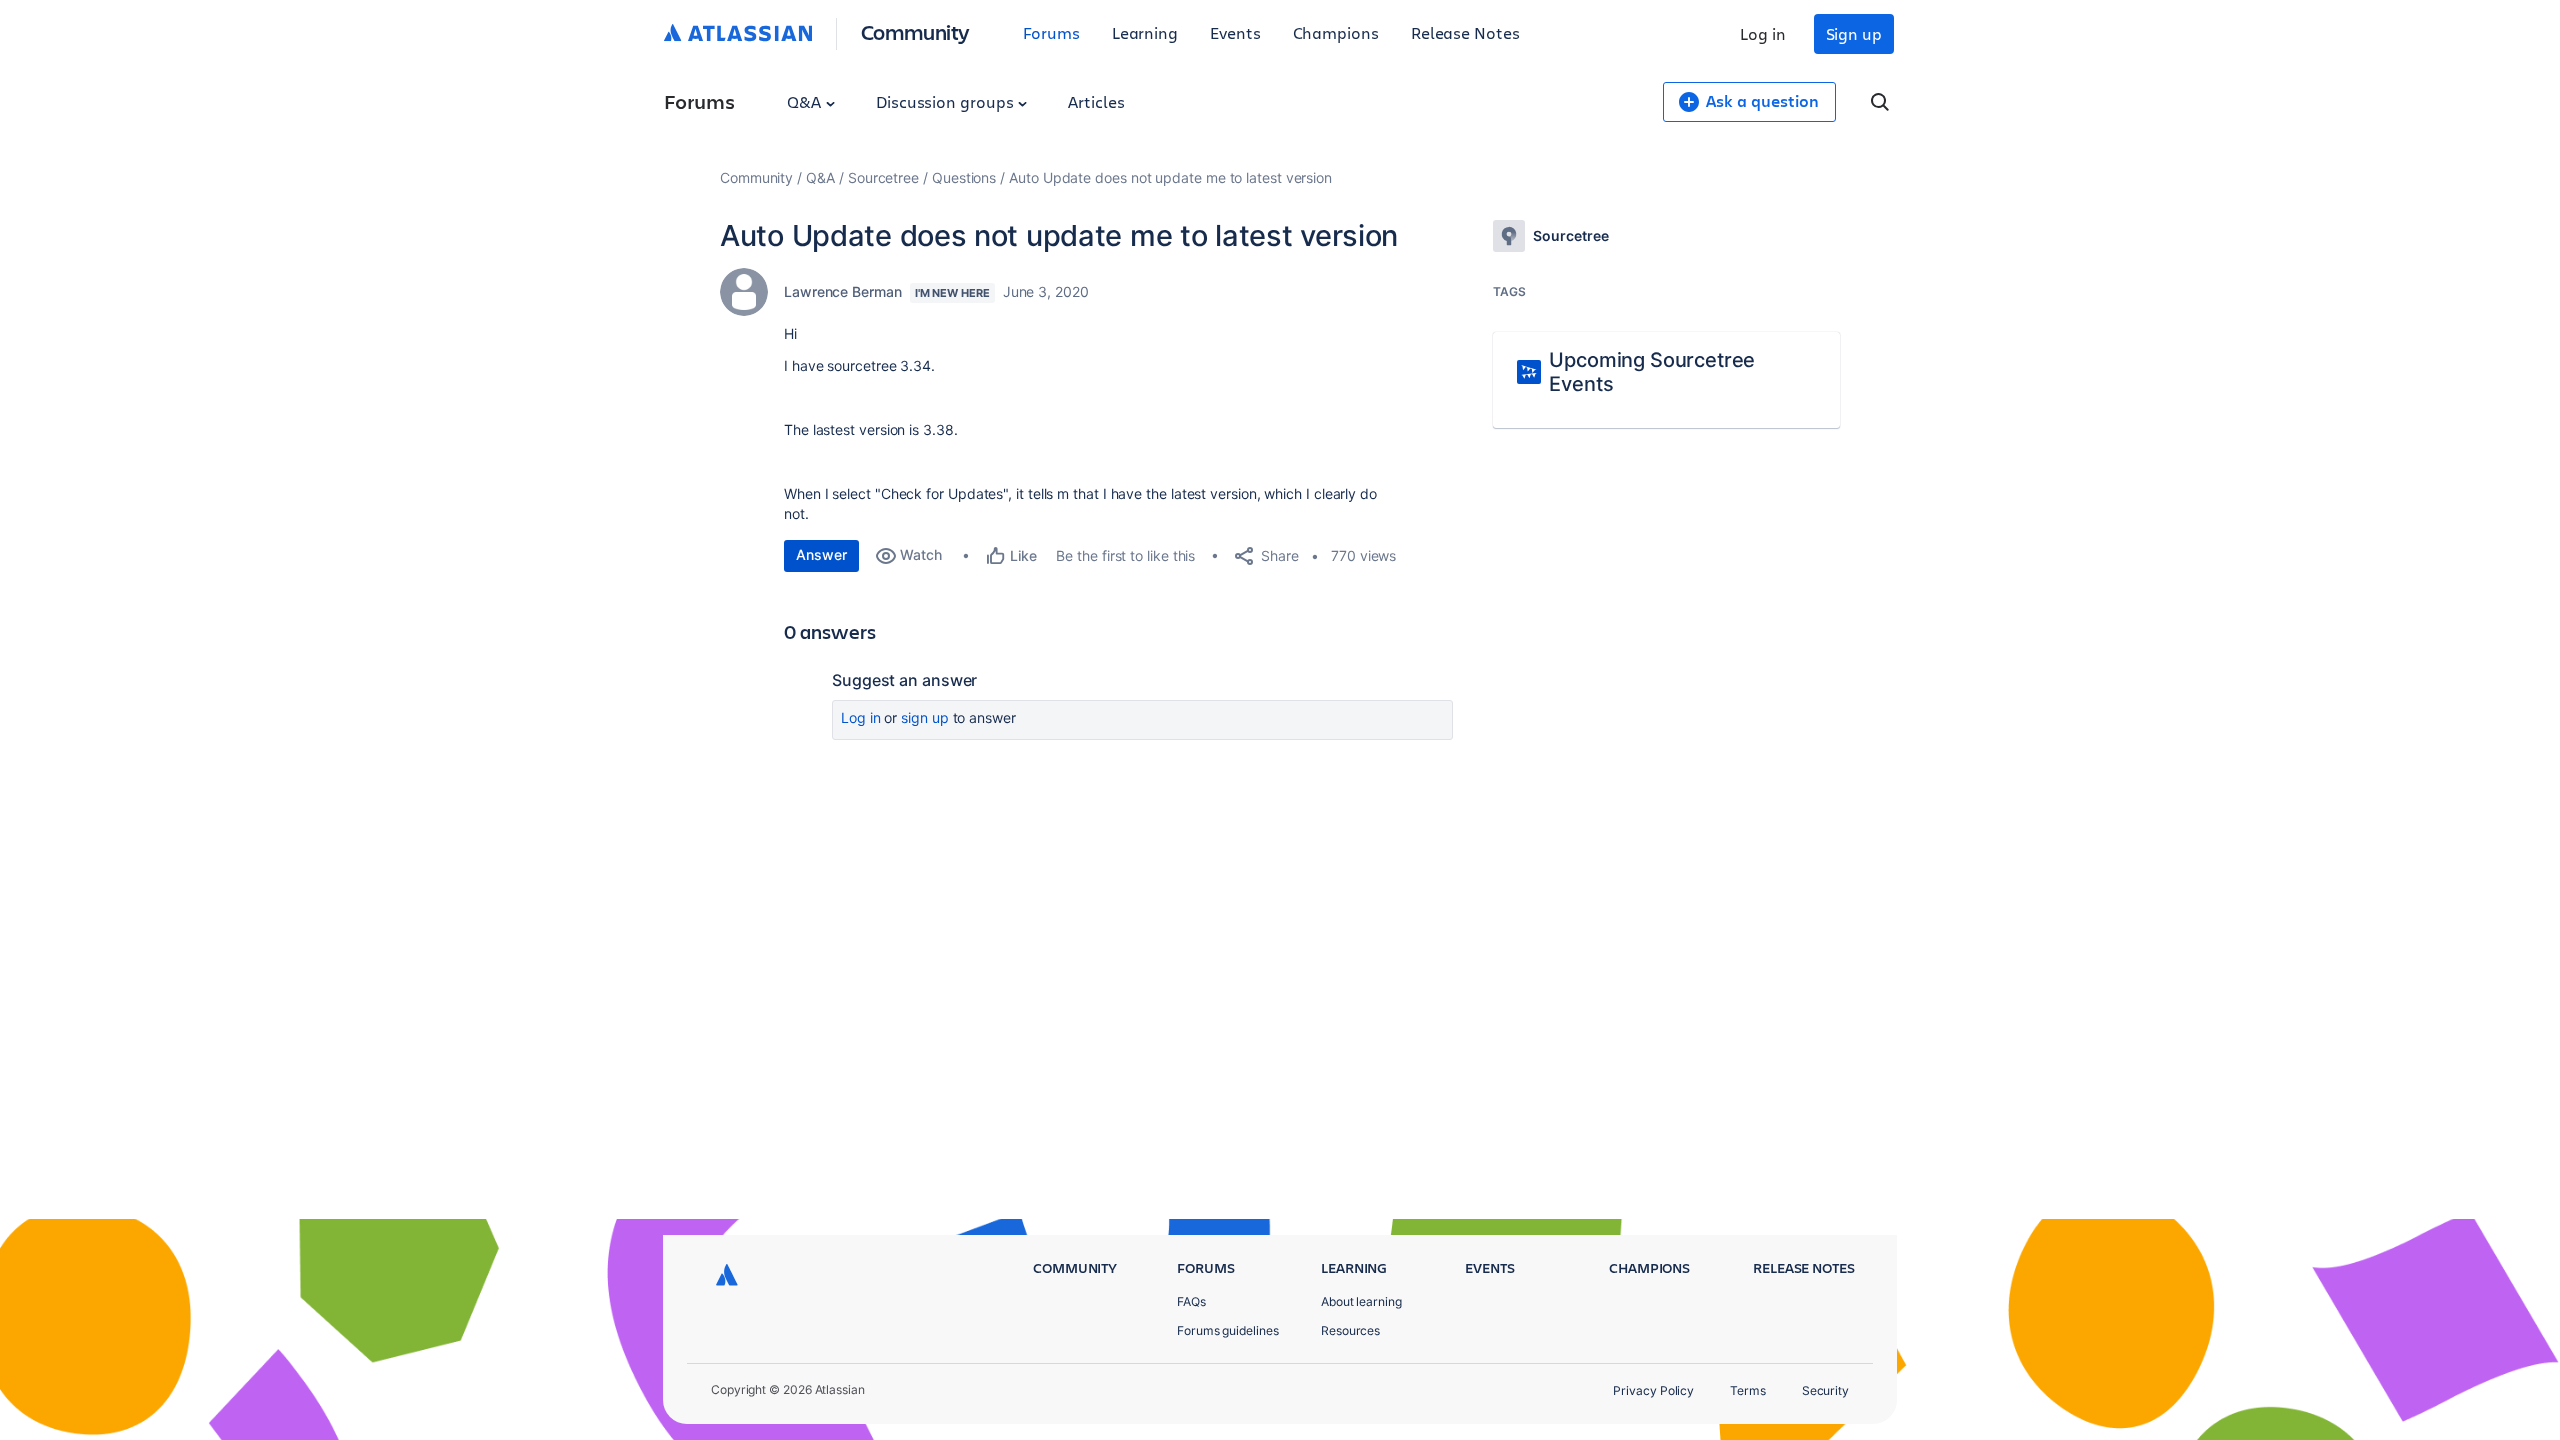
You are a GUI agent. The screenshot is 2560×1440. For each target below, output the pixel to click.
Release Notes (1465, 32)
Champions (1336, 32)
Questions (964, 177)
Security (1825, 1390)
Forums (1051, 32)
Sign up (1854, 33)
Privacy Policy (1653, 1390)
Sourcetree (883, 177)
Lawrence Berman (843, 291)
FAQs (1191, 1301)
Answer (821, 554)
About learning (1361, 1301)
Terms (1748, 1390)
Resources (1350, 1330)
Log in (1763, 33)
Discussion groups (947, 101)
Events (1235, 32)
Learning (1145, 32)
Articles (1096, 101)
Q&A (806, 101)
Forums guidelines (1228, 1330)
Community (915, 31)
